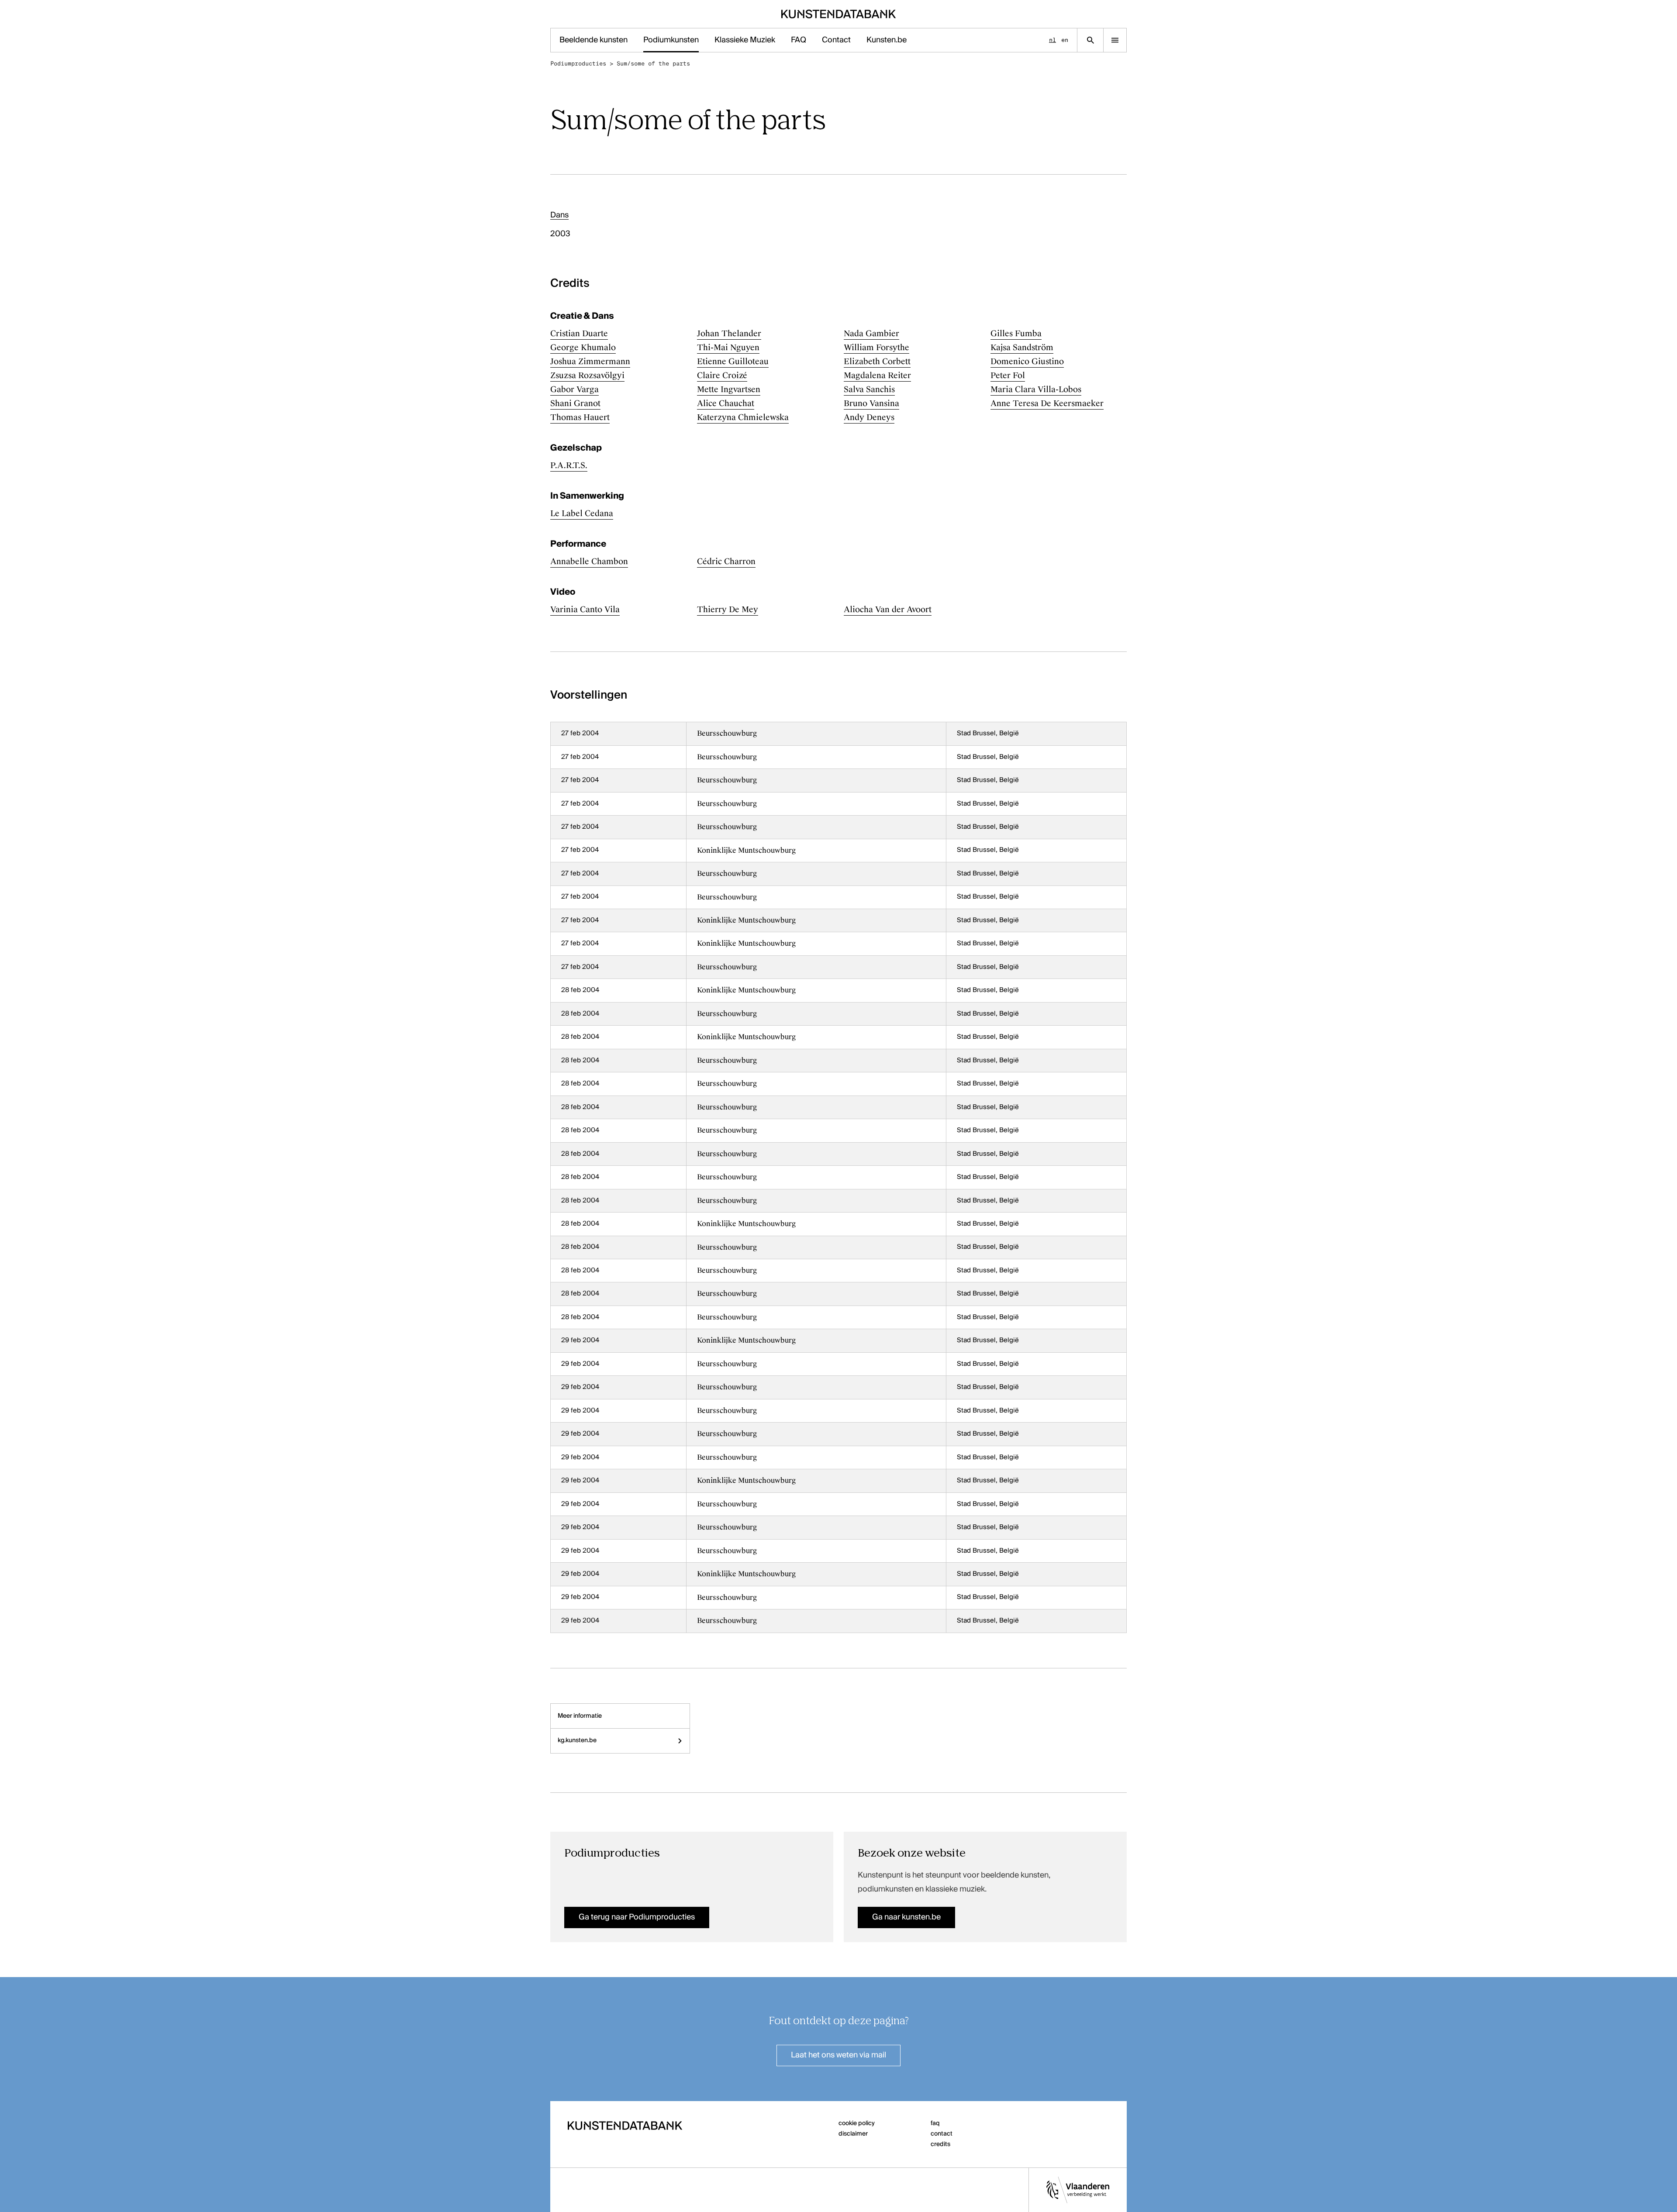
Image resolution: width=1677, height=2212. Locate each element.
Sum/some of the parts (653, 64)
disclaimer (853, 2134)
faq (935, 2123)
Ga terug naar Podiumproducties (637, 1917)
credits (940, 2144)
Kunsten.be (887, 40)
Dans (559, 215)
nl (1052, 40)
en (1065, 40)
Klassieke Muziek (745, 40)
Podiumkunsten (671, 40)
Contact (836, 40)
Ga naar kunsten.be (906, 1917)
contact (942, 2134)
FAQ (799, 40)
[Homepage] (839, 14)
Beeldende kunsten (594, 40)
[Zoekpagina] (1090, 40)
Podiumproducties (578, 64)
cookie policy (857, 2123)
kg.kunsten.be (577, 1740)
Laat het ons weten (838, 2055)
